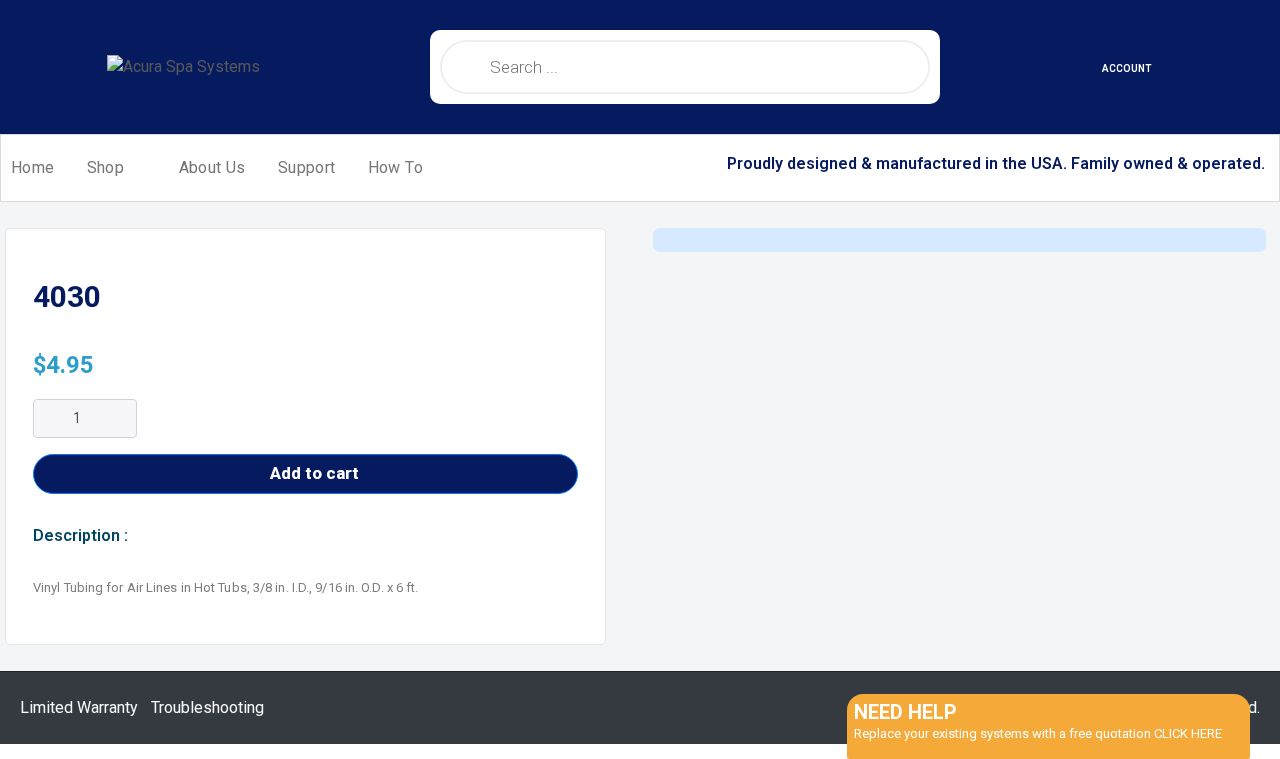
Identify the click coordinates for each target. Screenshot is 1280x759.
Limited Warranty (79, 707)
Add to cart (314, 473)
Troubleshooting (207, 707)
